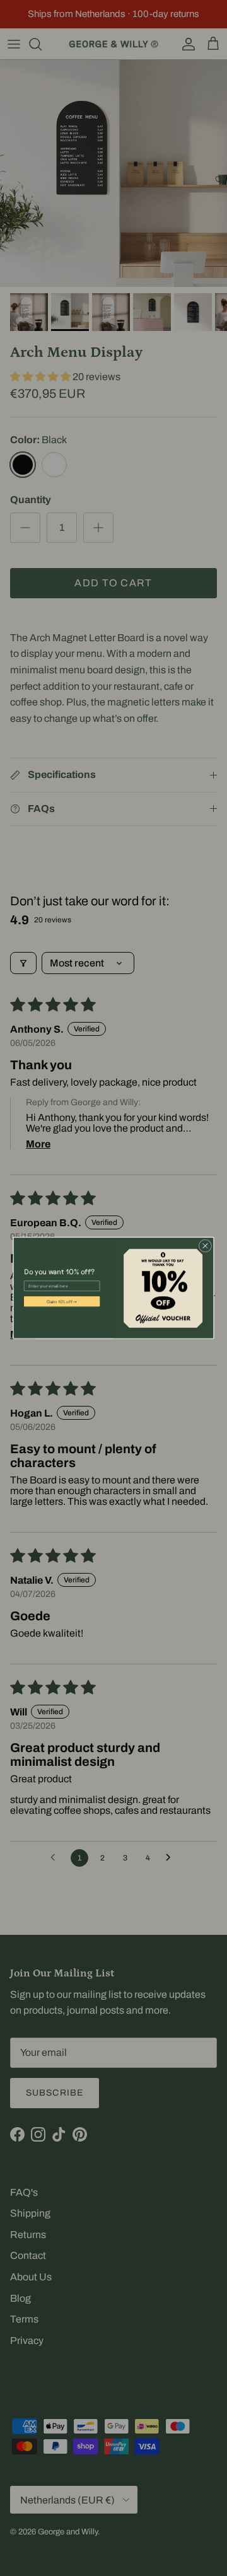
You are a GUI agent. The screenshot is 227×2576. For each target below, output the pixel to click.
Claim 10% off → (62, 1301)
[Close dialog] (205, 1246)
